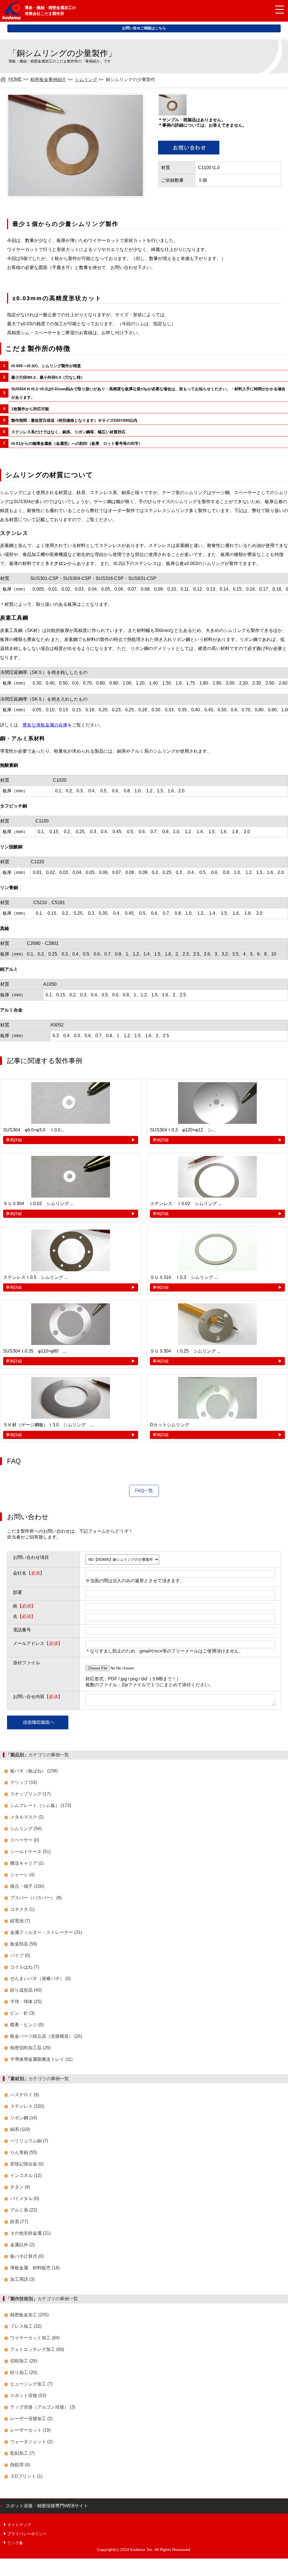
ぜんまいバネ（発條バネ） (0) (40, 1978)
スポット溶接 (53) (28, 2395)
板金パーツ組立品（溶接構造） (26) (46, 2036)
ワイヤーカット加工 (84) (35, 2338)
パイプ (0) (20, 1955)
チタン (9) (20, 2187)
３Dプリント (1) (26, 2476)
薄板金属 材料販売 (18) (35, 2268)
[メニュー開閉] (275, 10)
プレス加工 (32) (26, 2326)
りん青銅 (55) (24, 2152)
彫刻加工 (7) (22, 2453)
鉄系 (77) (19, 2222)
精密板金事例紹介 (48, 79)
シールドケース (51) (30, 1852)
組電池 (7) (20, 1921)
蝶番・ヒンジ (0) (27, 2025)
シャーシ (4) (22, 1875)
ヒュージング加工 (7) (31, 2384)
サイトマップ (19, 2525)
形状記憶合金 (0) (27, 2164)
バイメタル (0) (25, 2199)
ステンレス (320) (27, 2106)
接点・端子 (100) (27, 1886)
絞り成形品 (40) (26, 1990)
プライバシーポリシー (27, 2534)
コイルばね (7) (25, 1967)
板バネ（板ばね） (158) (34, 1771)
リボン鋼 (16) (24, 2118)
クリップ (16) (24, 1782)
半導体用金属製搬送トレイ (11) (41, 2059)
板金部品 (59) (24, 1944)
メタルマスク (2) (27, 1817)
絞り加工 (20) (24, 2372)
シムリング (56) (26, 1829)
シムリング (86, 79)
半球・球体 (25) (26, 2002)
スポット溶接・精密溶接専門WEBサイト (47, 2506)
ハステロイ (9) (25, 2095)
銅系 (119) (20, 2129)
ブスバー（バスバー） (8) (36, 1898)
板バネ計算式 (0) (27, 2256)
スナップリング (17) (30, 1794)
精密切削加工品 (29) (30, 2048)
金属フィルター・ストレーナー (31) (46, 1932)
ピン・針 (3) (22, 2013)
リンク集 (15, 2543)
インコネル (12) (26, 2175)
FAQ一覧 (144, 1491)
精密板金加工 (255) (29, 2315)
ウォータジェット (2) (31, 2442)
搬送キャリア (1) (27, 1863)
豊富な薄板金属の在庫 (45, 725)
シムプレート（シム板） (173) (41, 1805)
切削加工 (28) (24, 2361)
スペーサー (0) (25, 1840)
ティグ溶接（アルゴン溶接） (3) (43, 2407)
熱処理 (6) (20, 2465)
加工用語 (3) (22, 2279)
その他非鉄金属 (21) (30, 2233)
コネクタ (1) (22, 1909)
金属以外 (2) (22, 2245)
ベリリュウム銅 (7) (29, 2141)
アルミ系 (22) (24, 2210)
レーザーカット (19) (30, 2430)
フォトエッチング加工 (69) (37, 2349)
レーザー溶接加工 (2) (31, 2419)
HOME (15, 79)
